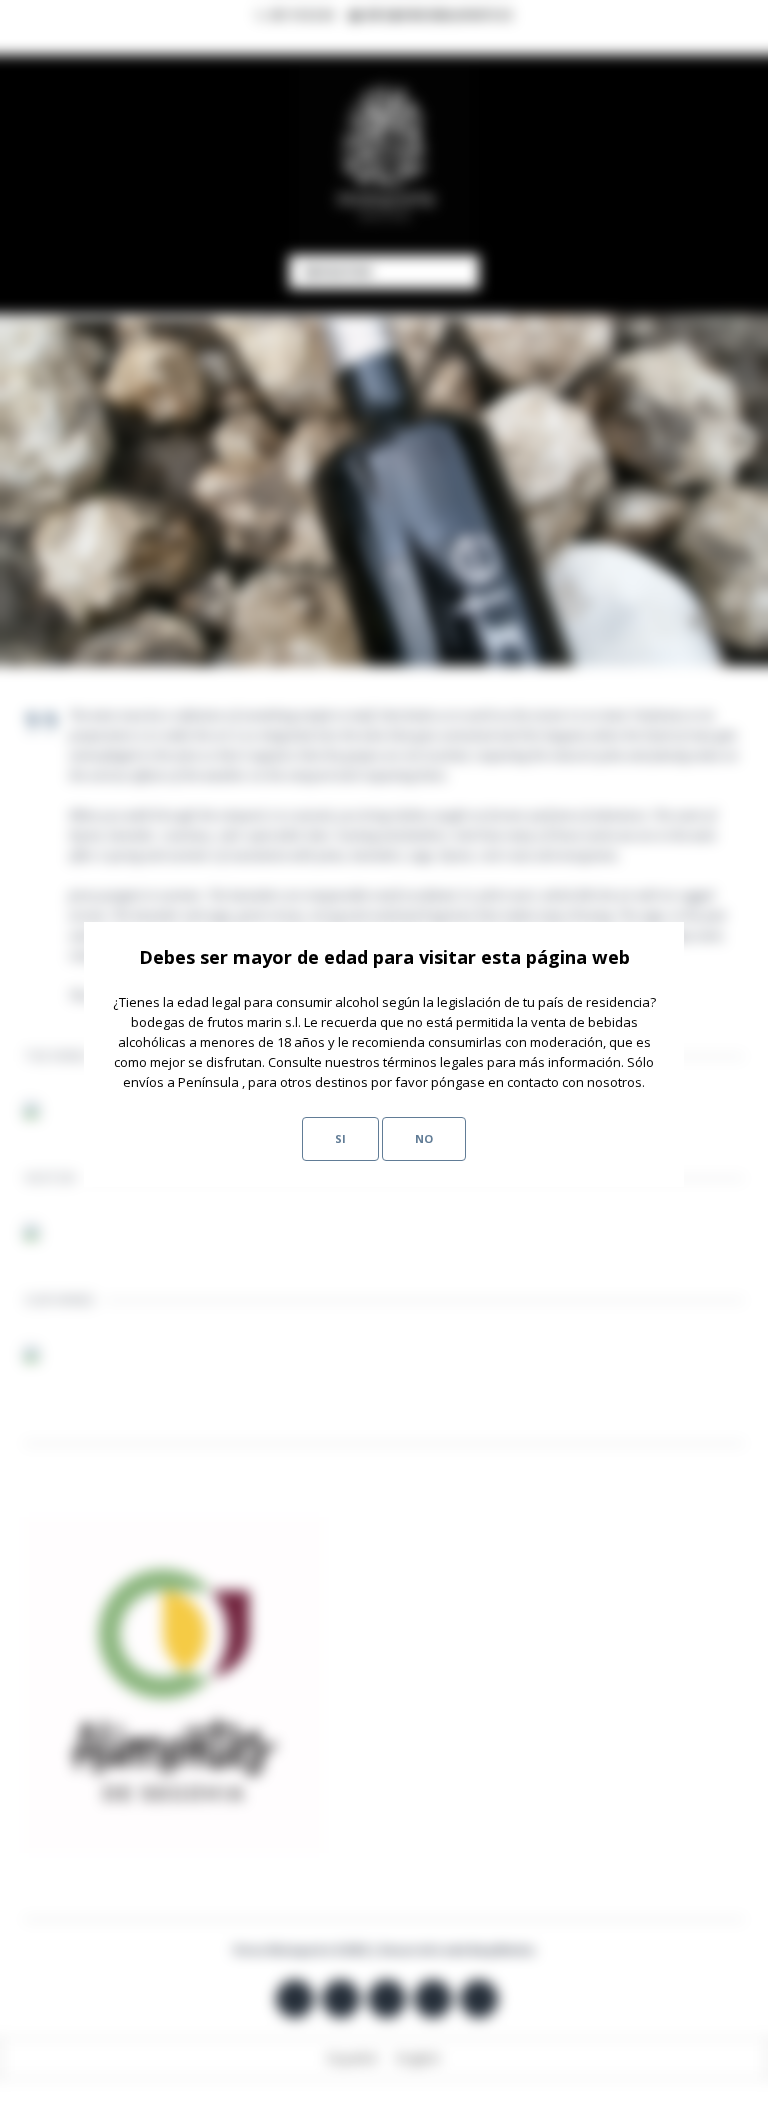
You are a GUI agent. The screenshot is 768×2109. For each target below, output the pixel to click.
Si (340, 1138)
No (424, 1138)
